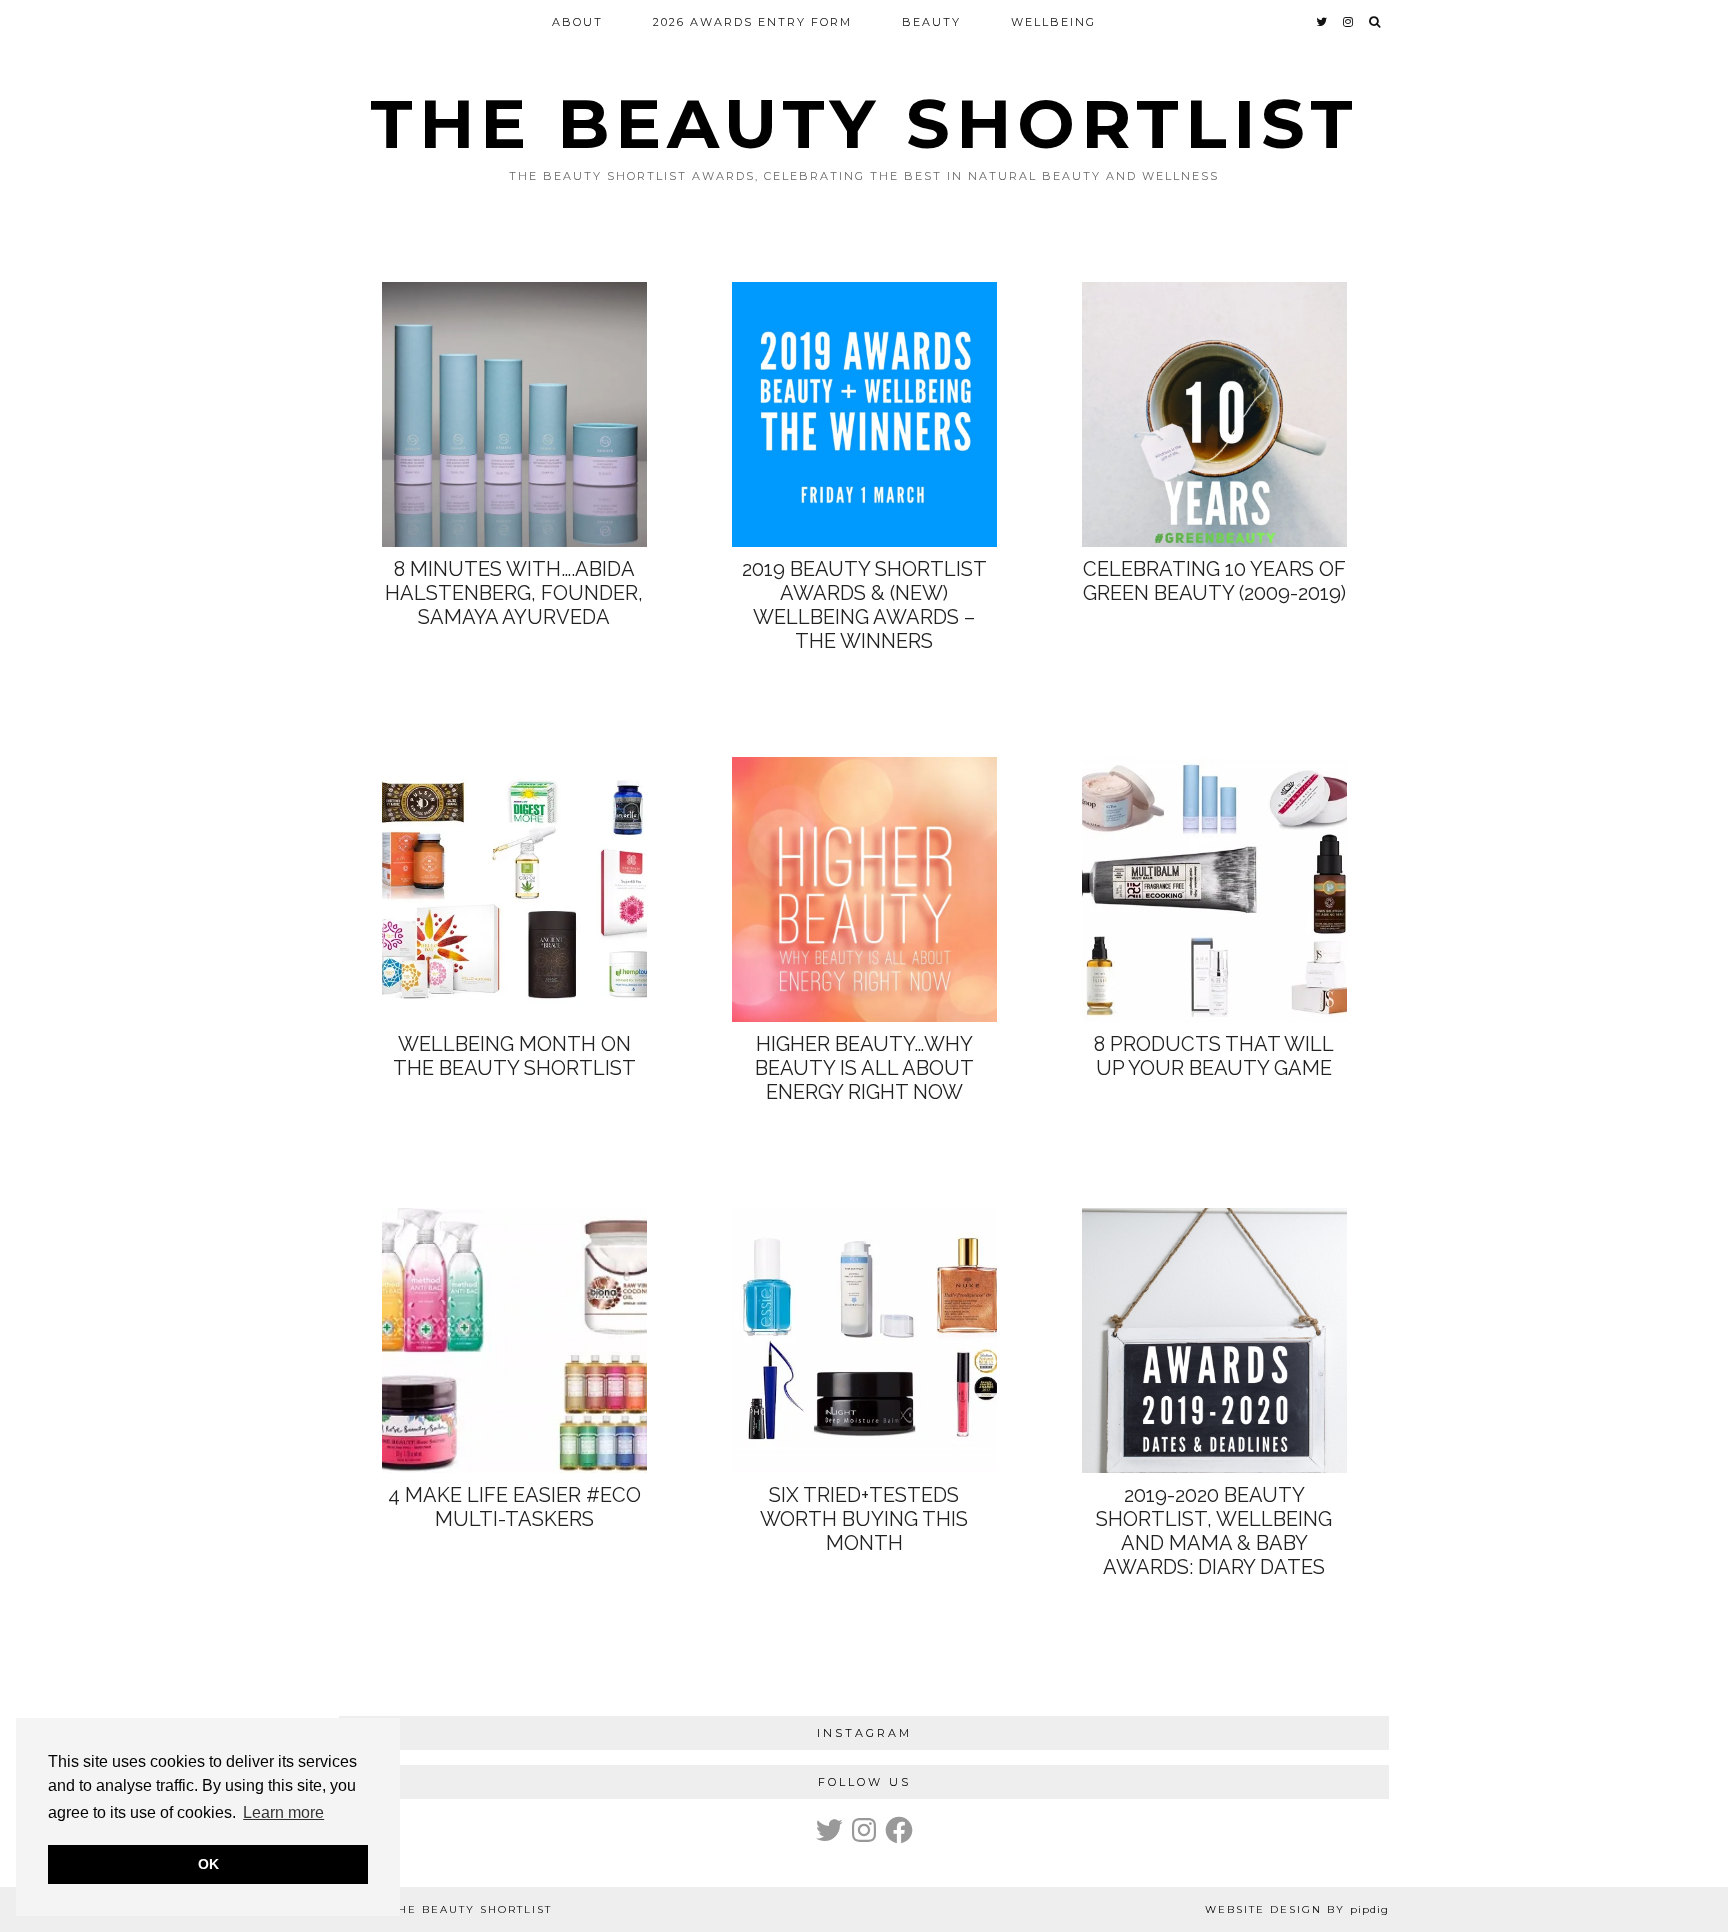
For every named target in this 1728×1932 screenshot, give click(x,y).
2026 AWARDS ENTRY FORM (752, 22)
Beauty (931, 22)
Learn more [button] (283, 1812)
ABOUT (577, 22)
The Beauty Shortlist (864, 123)
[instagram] (1349, 22)
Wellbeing (1053, 22)
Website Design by (1297, 1909)
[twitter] (1322, 22)
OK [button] (208, 1864)
